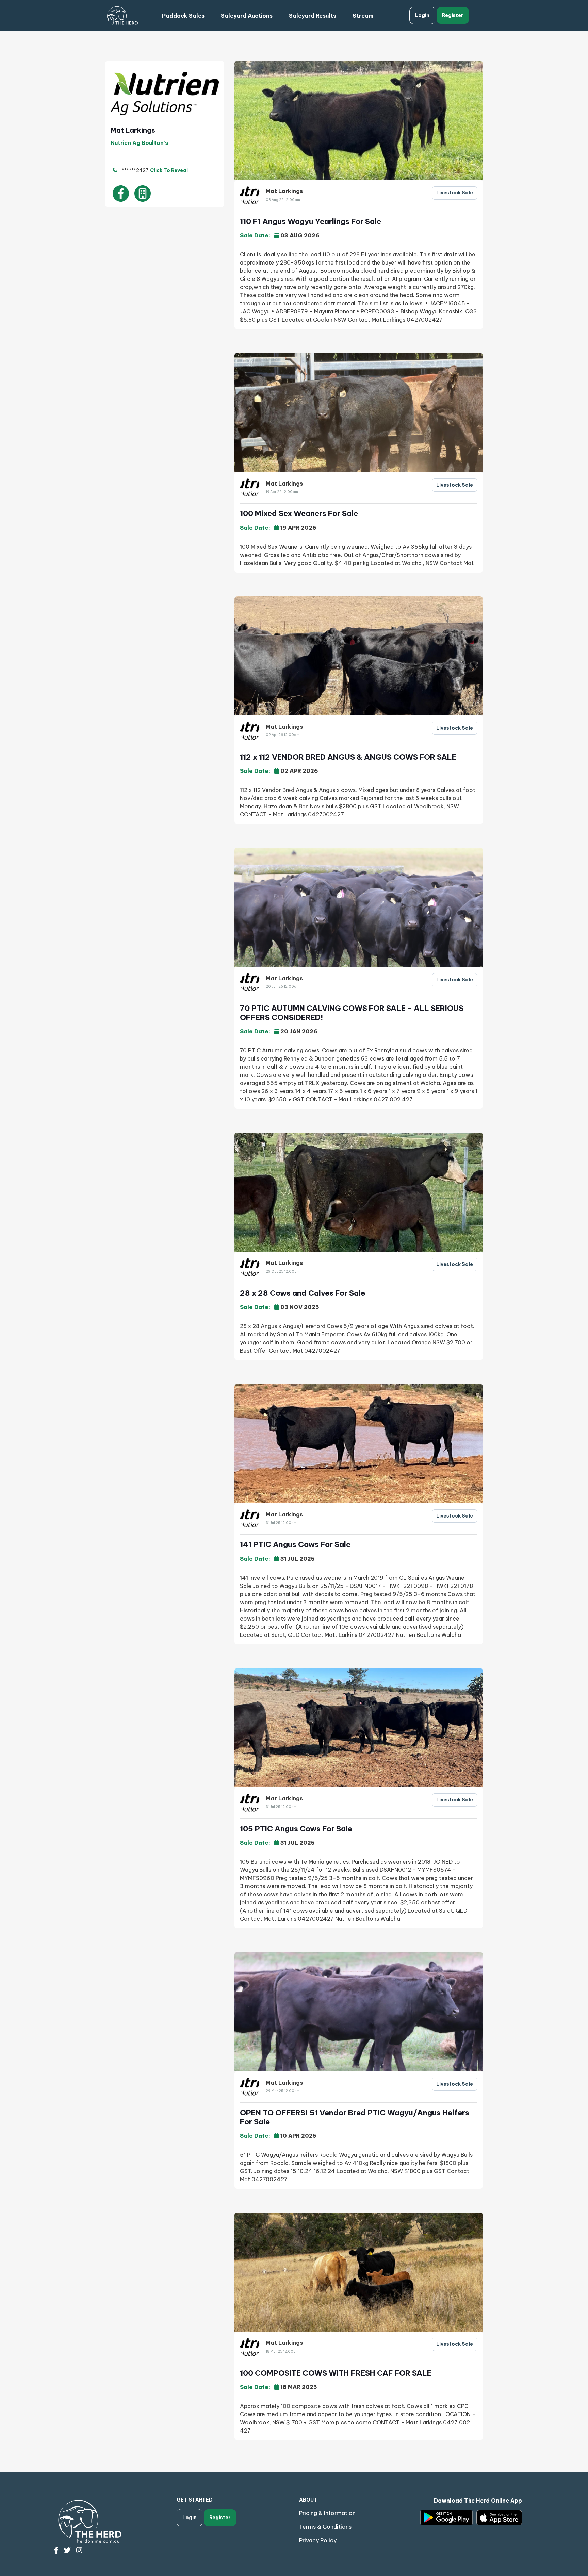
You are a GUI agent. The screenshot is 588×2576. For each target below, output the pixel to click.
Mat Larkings (284, 191)
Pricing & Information (327, 2513)
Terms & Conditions (325, 2527)
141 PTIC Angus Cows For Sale (295, 1544)
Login (422, 15)
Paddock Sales (183, 16)
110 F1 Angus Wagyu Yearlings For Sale (311, 221)
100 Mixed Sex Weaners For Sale (299, 513)
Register (453, 15)
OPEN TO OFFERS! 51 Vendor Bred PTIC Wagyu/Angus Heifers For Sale (355, 2117)
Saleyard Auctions (247, 16)
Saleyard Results (313, 16)
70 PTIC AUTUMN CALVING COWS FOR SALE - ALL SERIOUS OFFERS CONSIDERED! (352, 1013)
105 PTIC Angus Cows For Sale (296, 1829)
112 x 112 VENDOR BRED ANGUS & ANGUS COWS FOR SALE (348, 757)
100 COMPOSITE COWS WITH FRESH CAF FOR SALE (336, 2373)
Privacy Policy (318, 2540)
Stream (363, 16)
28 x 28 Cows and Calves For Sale (303, 1293)
